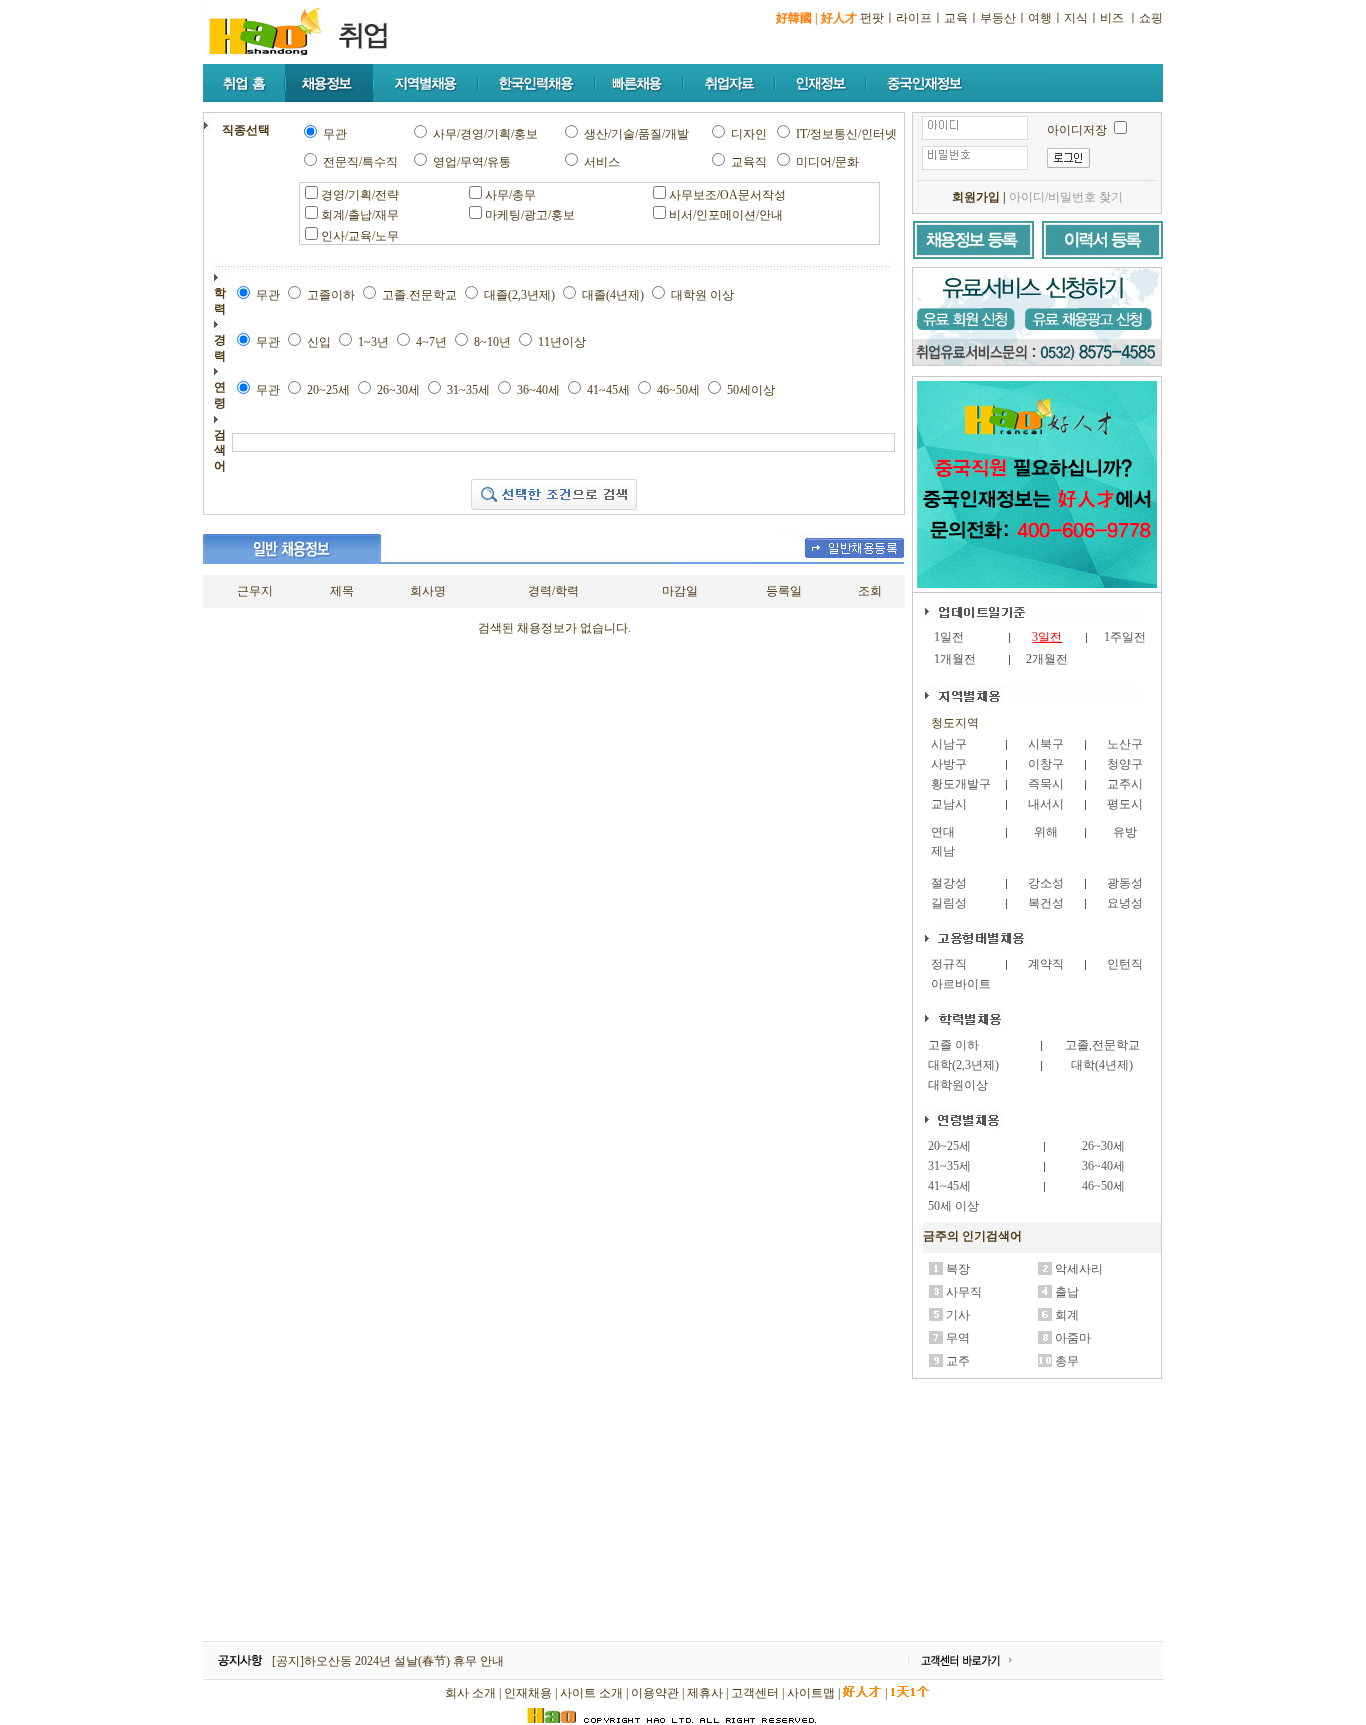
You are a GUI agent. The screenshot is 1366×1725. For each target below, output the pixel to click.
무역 (958, 1338)
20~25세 (949, 1146)
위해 (1046, 832)
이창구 (1046, 764)
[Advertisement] (1038, 1511)
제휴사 (705, 1693)
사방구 (949, 764)
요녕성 (1125, 903)
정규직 (949, 964)
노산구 (1125, 744)
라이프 (914, 18)
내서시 (1046, 804)
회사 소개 (470, 1693)
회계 (1067, 1315)
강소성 (1046, 883)
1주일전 (1125, 637)
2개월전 (1047, 659)
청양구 (1125, 764)
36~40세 (1103, 1166)
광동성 (1125, 883)
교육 (956, 18)
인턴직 (1125, 964)
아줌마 (1073, 1338)
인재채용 (528, 1693)
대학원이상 (958, 1085)
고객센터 (755, 1693)
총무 (1067, 1361)
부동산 (998, 18)
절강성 (949, 883)
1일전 (949, 637)
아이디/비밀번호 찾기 (1066, 197)
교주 (958, 1361)
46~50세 (1103, 1186)
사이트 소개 (591, 1693)
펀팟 (872, 18)
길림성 (949, 903)
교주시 (1125, 784)
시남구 (949, 744)
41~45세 (949, 1186)
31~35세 (949, 1166)
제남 (943, 851)
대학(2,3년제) (963, 1065)
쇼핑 (1151, 18)
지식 (1076, 18)
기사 (958, 1315)
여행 (1040, 18)
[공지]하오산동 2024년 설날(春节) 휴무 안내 (388, 1661)
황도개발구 (961, 784)
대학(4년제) (1102, 1065)
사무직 (964, 1292)
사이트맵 (811, 1693)
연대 (943, 832)
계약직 (1046, 964)
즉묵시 (1046, 784)
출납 (1067, 1292)
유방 (1125, 832)
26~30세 (1103, 1146)
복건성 (1046, 903)
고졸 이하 (953, 1045)
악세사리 (1079, 1269)
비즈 (1112, 18)
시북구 (1046, 744)
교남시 (949, 804)
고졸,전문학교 (1102, 1045)
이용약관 (655, 1693)
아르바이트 (961, 984)
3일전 (1047, 637)
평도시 (1125, 804)
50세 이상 (953, 1206)
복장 (958, 1269)
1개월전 (955, 659)
